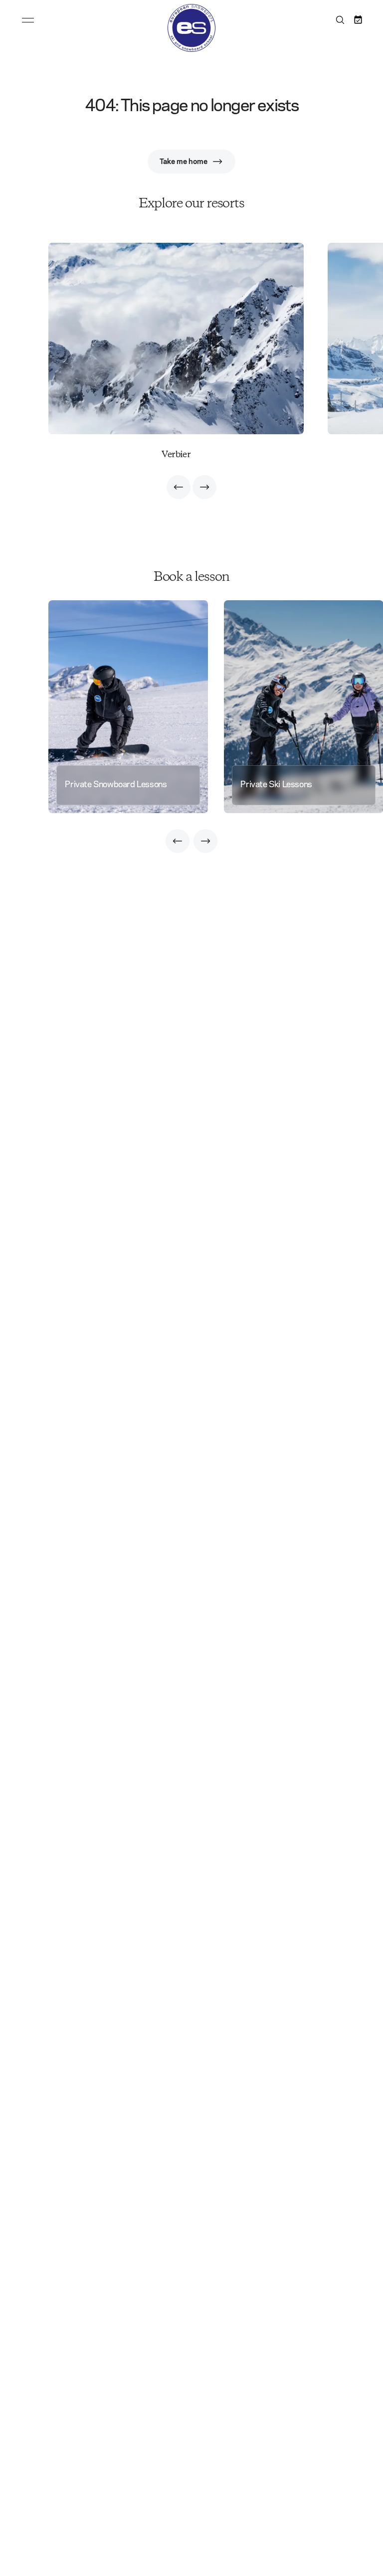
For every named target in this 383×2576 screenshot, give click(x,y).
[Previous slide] (179, 487)
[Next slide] (204, 487)
